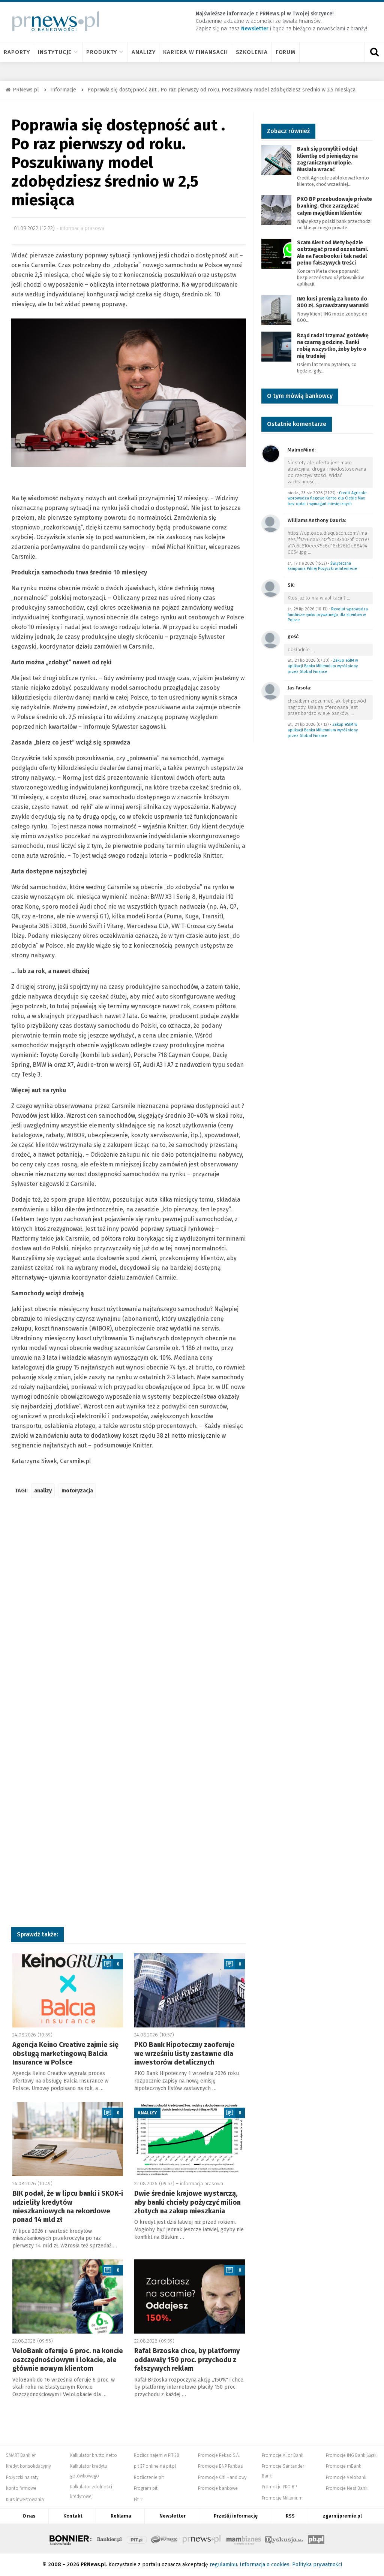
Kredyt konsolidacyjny (28, 2466)
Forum (286, 52)
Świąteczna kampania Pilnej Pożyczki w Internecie (322, 566)
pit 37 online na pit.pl (155, 2466)
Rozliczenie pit (149, 2477)
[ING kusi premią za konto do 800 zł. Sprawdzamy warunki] (276, 309)
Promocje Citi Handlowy (222, 2477)
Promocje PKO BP (279, 2487)
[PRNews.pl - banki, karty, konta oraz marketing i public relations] (52, 21)
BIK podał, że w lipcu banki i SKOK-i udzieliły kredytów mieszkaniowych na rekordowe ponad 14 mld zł (68, 2207)
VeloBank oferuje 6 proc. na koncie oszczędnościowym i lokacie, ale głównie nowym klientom (68, 2360)
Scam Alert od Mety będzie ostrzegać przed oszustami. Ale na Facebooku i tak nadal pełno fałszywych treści (333, 253)
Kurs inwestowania (25, 2500)
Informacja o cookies (265, 2565)
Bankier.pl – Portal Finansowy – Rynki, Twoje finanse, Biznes (109, 2539)
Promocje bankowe (218, 2488)
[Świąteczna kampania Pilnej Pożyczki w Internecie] (271, 523)
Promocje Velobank (346, 2477)
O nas (29, 2516)
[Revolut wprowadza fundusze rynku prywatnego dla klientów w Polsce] (271, 588)
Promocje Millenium (282, 2498)
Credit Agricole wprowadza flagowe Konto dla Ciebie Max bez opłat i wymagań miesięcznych (327, 498)
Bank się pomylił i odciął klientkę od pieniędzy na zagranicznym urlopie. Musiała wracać (327, 159)
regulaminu (223, 2565)
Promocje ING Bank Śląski (352, 2455)
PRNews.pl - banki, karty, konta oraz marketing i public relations (202, 2539)
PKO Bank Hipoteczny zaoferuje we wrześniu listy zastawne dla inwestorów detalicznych (184, 2053)
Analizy (143, 52)
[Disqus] (129, 1615)
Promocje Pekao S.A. (219, 2455)
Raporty (17, 52)
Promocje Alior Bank (283, 2455)
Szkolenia (252, 52)
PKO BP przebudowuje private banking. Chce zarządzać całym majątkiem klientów (334, 206)
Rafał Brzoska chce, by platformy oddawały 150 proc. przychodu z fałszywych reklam (187, 2360)
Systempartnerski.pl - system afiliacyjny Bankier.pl (165, 2539)
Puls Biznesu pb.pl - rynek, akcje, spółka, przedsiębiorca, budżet (316, 2539)
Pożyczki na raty (22, 2477)
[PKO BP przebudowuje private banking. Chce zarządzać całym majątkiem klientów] (276, 210)
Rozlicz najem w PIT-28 (157, 2455)
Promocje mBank (343, 2466)
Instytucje (55, 52)
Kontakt (73, 2516)
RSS (290, 2516)
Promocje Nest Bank (347, 2488)
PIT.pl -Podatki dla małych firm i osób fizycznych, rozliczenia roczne (137, 2539)
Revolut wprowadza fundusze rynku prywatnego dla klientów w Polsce (328, 614)
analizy (43, 1491)
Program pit (146, 2488)
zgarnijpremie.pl (342, 2516)
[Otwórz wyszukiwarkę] (374, 52)
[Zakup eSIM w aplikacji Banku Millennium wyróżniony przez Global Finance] (271, 639)
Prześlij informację (236, 2516)
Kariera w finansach (195, 52)
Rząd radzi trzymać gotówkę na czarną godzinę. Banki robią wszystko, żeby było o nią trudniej (333, 346)
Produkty (102, 52)
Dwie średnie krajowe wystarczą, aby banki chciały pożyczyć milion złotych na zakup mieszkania (187, 2202)
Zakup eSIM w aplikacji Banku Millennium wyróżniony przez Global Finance (323, 666)
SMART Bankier (21, 2455)
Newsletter (172, 2516)
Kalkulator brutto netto (94, 2455)
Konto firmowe (21, 2488)
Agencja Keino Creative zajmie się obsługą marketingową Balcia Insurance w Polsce (65, 2053)
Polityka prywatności (317, 2565)
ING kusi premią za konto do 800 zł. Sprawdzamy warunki (333, 302)
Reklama (121, 2516)
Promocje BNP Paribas (220, 2466)
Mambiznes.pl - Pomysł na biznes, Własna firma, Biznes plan (243, 2539)
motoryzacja (77, 1491)
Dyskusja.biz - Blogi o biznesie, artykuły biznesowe (284, 2539)
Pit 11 (139, 2500)
